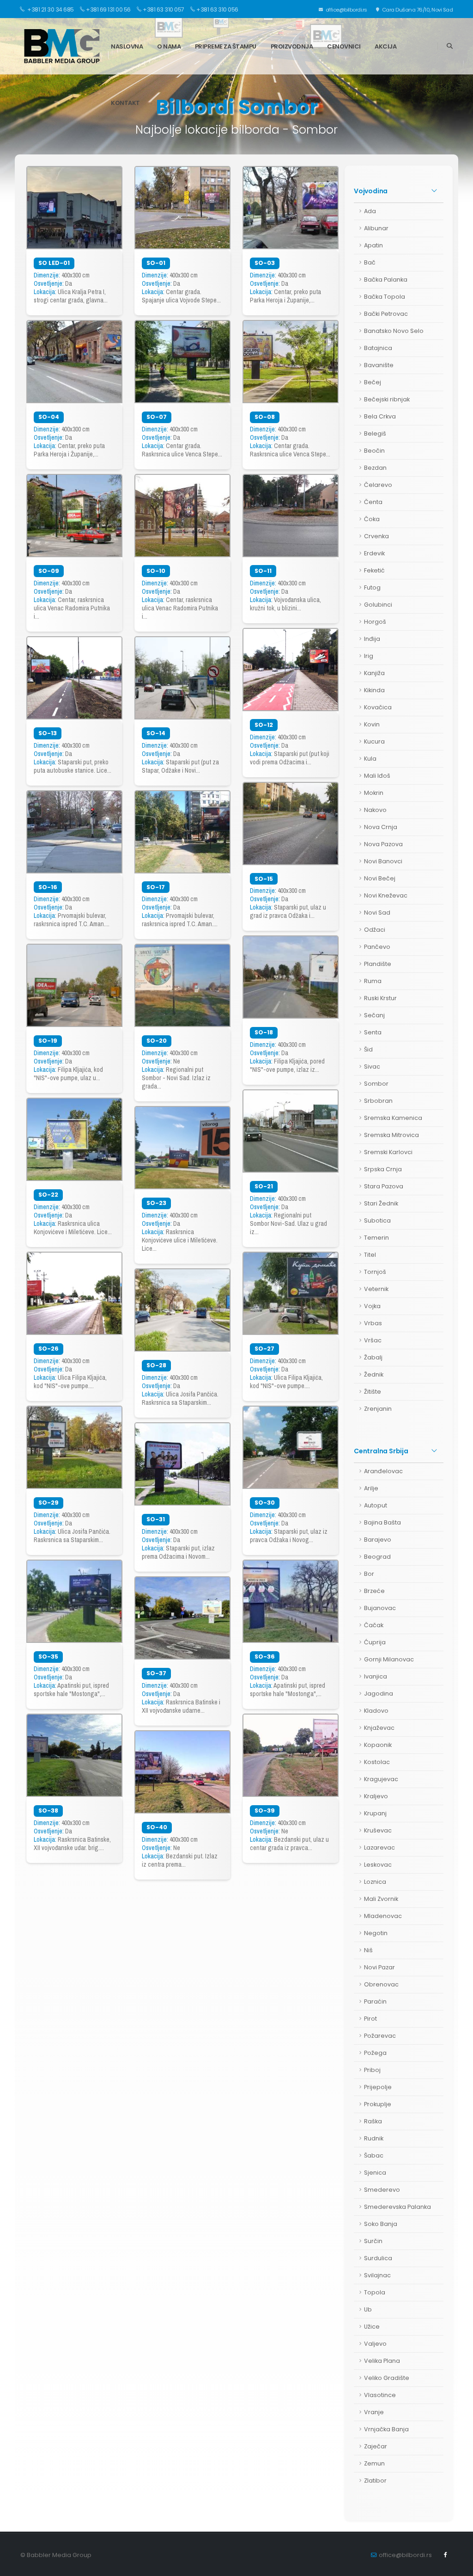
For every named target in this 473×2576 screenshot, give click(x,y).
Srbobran (378, 1101)
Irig (369, 656)
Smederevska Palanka (397, 2207)
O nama (169, 46)
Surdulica (378, 2258)
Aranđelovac (383, 1471)
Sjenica (375, 2173)
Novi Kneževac (386, 895)
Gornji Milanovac (389, 1659)
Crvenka (376, 536)
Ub (368, 2309)
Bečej (373, 382)
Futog (372, 587)
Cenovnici (344, 46)
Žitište (373, 1392)
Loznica (375, 1882)
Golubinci (378, 605)
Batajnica (378, 348)
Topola (375, 2292)
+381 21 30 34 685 (50, 9)
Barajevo (378, 1540)
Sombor (376, 1084)
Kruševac (378, 1830)
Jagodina (379, 1694)
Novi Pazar (379, 1967)
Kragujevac (381, 1779)
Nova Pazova (383, 844)
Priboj (372, 2070)
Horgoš (375, 622)
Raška (373, 2121)
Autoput (376, 1505)
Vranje (374, 2412)
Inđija (372, 639)
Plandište (378, 964)
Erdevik (374, 553)
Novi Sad (377, 913)
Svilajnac (377, 2275)
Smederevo (382, 2190)
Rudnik (374, 2138)
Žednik (374, 1374)
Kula (370, 759)
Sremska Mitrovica (391, 1135)
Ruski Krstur (380, 998)
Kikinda (374, 690)
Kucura (374, 741)
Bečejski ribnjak (387, 399)
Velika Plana (382, 2361)
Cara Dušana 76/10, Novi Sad (417, 10)
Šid (368, 1049)
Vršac (373, 1340)
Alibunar (376, 228)
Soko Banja (381, 2224)
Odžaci (375, 930)
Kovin (372, 724)
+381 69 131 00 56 (108, 9)
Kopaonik (378, 1745)
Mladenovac (383, 1916)
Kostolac (377, 1762)
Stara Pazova (384, 1186)
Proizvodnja (292, 46)
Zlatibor (375, 2481)
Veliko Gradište (387, 2378)
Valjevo (375, 2344)
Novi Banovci (383, 861)
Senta (373, 1032)
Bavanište (379, 365)
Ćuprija (375, 1642)
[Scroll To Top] (457, 2566)
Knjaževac (379, 1728)
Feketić (374, 570)
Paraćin (375, 2001)
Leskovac (378, 1865)
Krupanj (375, 1813)
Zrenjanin (378, 1409)
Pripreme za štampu (226, 46)
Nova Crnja (381, 827)
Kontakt (125, 103)
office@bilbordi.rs (346, 10)
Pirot (370, 2019)
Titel (370, 1255)
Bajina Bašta (382, 1522)
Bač (370, 262)
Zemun (374, 2463)
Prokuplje (378, 2104)
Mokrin (374, 793)
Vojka (372, 1306)
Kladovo (376, 1711)
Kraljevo (376, 1796)
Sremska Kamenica (393, 1118)
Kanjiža (374, 673)
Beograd (377, 1557)
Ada (370, 211)
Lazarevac (379, 1847)
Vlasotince (380, 2395)
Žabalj (373, 1357)
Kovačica (378, 707)
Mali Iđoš (377, 776)
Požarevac (380, 2036)
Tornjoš (375, 1272)
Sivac (372, 1067)
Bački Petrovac (386, 314)
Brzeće (374, 1591)
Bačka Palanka (386, 280)
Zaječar (376, 2446)
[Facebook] (446, 2555)
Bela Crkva (380, 416)
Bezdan (375, 468)
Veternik (376, 1289)
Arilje (371, 1488)
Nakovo (375, 810)
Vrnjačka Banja (386, 2429)
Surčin (373, 2241)
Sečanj (374, 1015)
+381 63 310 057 (164, 9)
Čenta (373, 502)
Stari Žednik (381, 1203)
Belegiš (375, 433)
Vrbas (373, 1323)
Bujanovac (380, 1608)
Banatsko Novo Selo (394, 331)
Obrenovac (381, 1984)
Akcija (385, 46)
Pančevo (377, 947)
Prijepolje (378, 2087)
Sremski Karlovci (388, 1152)
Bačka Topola (385, 297)
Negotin (376, 1933)
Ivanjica (376, 1676)
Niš (368, 1950)
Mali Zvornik (381, 1899)
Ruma (373, 981)
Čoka (372, 519)
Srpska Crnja (383, 1169)
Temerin (376, 1238)
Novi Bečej (380, 878)
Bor (369, 1574)
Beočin (374, 451)
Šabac (374, 2155)
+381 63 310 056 (217, 9)
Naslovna (127, 46)
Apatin (373, 245)
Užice (372, 2327)
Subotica (377, 1220)
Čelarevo (378, 485)
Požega (375, 2053)
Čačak (374, 1625)
